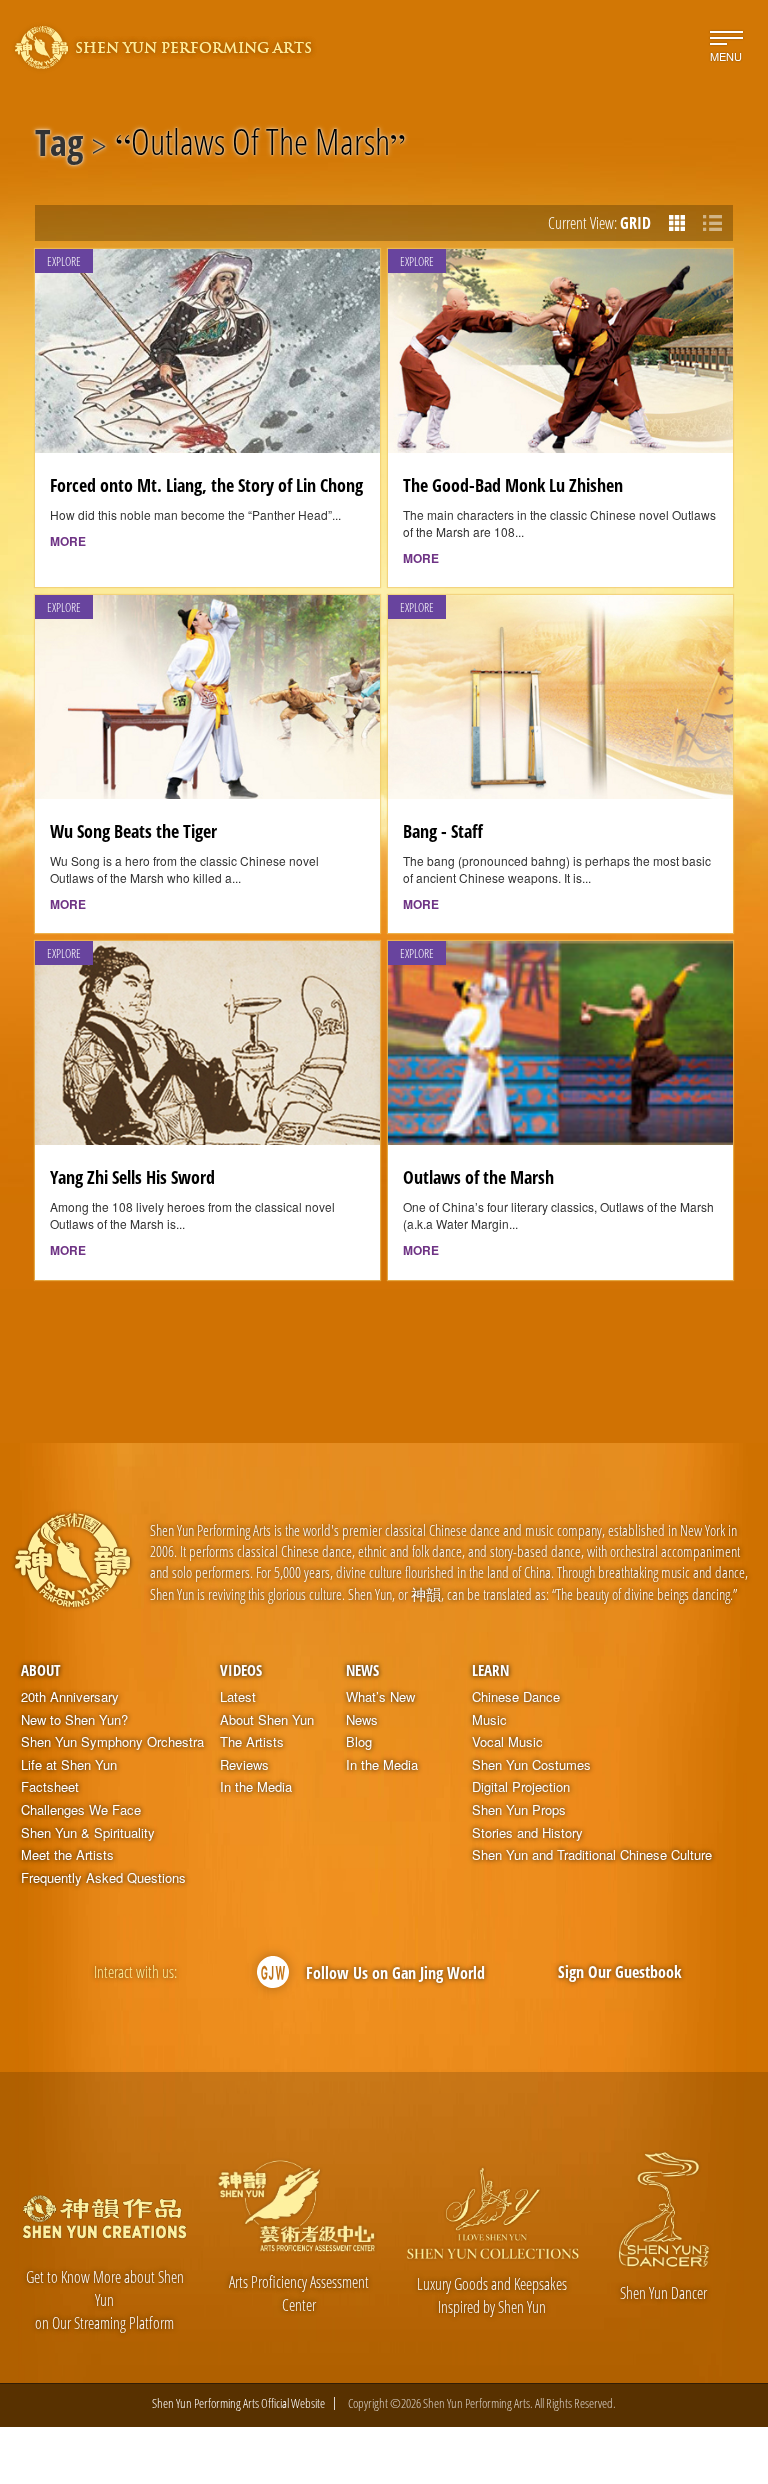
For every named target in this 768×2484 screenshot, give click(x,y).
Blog (359, 1742)
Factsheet (50, 1787)
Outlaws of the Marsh (478, 1177)
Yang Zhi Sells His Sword (132, 1177)
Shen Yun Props (519, 1810)
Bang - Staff (443, 831)
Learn (490, 1670)
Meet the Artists (67, 1855)
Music (489, 1720)
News (362, 1670)
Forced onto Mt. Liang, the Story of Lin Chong (206, 485)
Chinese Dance (516, 1697)
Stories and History (527, 1833)
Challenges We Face (81, 1810)
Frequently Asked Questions (103, 1878)
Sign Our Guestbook (620, 1972)
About (40, 1670)
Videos (241, 1670)
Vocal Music (507, 1742)
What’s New (380, 1697)
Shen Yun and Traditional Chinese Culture (592, 1855)
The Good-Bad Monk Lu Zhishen (513, 485)
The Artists (252, 1742)
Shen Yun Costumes (531, 1765)
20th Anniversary (70, 1697)
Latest (238, 1697)
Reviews (244, 1765)
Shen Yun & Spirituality (88, 1833)
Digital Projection (521, 1787)
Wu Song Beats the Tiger (133, 831)
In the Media (256, 1787)
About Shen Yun (267, 1720)
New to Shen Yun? (74, 1720)
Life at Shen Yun (69, 1765)
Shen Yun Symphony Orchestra (112, 1742)
